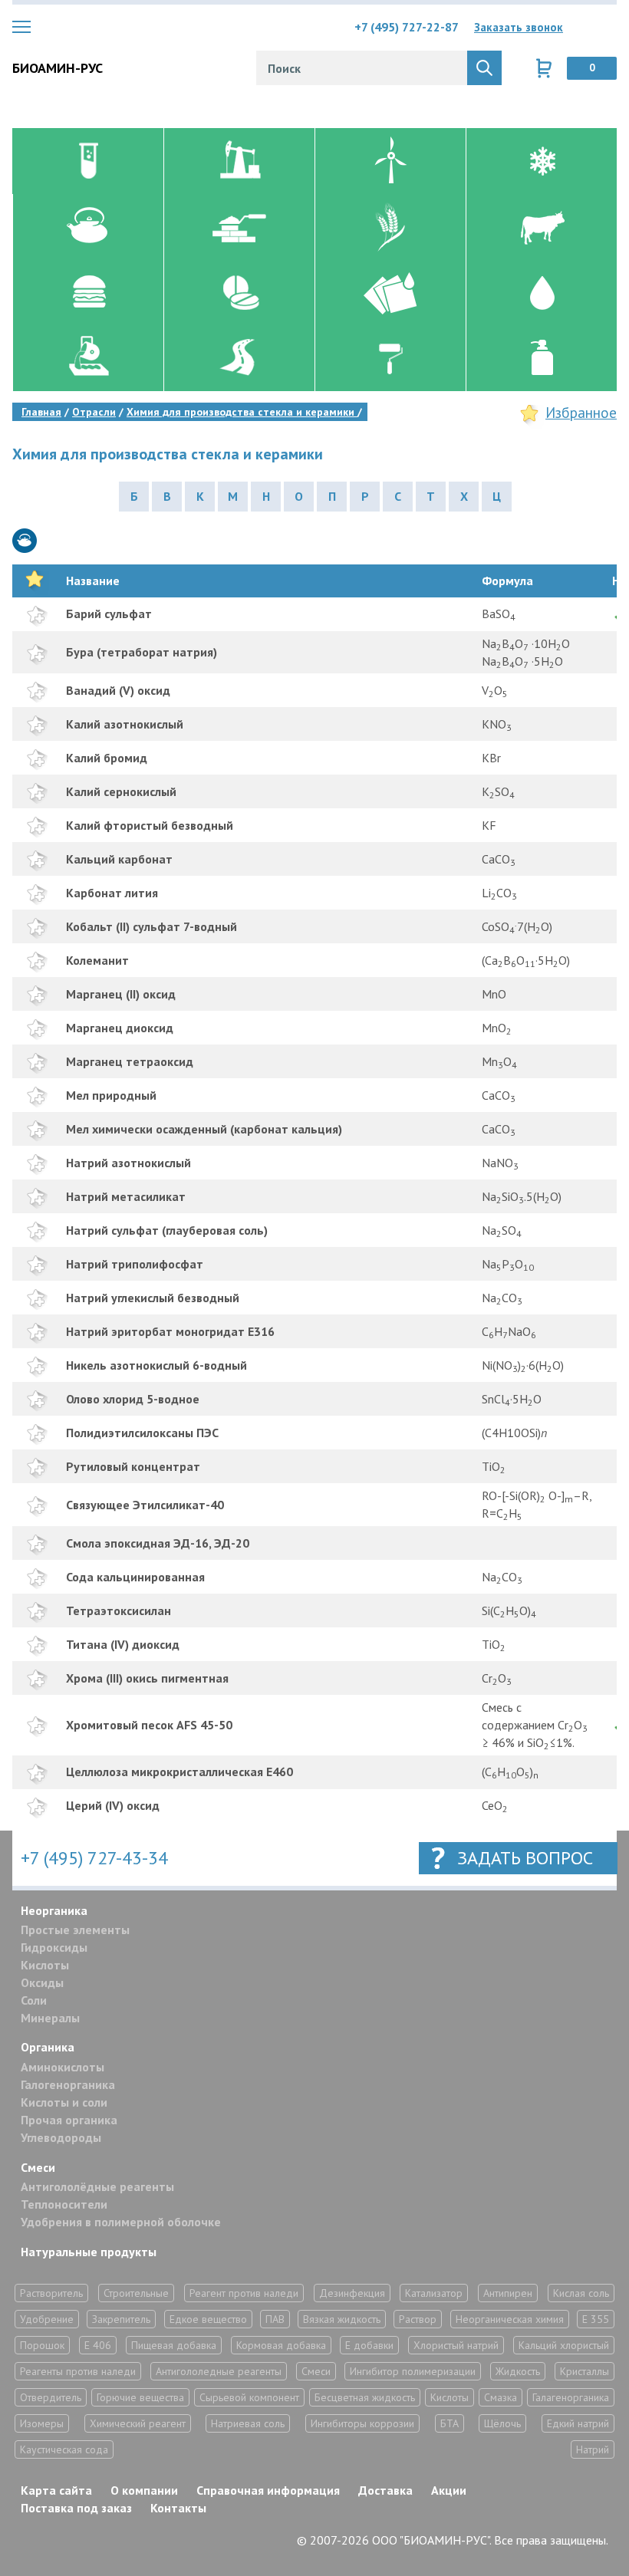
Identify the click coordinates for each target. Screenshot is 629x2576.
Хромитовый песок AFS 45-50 (149, 1725)
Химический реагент (138, 2423)
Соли (34, 2000)
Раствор (418, 2319)
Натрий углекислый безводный (153, 1298)
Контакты (178, 2508)
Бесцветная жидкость (365, 2397)
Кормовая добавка (281, 2345)
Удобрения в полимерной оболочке (121, 2222)
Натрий (593, 2449)
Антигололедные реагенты (219, 2371)
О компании (144, 2490)
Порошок (42, 2345)
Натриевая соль (248, 2423)
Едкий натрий (578, 2423)
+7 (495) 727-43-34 (94, 1858)
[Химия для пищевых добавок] (88, 292)
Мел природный (111, 1095)
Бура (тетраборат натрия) (142, 652)
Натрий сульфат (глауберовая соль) (167, 1230)
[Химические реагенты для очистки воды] (541, 292)
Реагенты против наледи (78, 2371)
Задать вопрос (525, 1858)
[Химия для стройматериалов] (239, 227)
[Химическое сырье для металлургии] (88, 358)
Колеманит (97, 960)
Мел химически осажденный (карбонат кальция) (204, 1129)
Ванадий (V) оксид (118, 690)
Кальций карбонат (119, 859)
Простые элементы (75, 1930)
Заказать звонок (519, 27)
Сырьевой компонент (249, 2397)
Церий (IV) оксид (113, 1805)
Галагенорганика (571, 2397)
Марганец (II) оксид (121, 994)
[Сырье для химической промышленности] (88, 161)
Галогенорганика (68, 2084)
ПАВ (275, 2319)
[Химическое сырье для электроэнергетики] (390, 161)
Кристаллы (585, 2371)
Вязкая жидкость (342, 2319)
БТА (450, 2423)
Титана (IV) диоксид (123, 1644)
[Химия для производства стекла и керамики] (88, 227)
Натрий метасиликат (126, 1196)
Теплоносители (64, 2204)
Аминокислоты (63, 2067)
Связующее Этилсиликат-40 (145, 1505)
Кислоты (45, 1965)
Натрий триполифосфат (135, 1264)
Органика (48, 2047)
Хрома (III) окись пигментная (147, 1678)
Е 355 (596, 2319)
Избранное (581, 413)
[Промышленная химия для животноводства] (541, 227)
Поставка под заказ (76, 2508)
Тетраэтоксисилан (119, 1610)
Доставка (385, 2490)
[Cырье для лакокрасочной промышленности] (390, 358)
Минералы (50, 2018)
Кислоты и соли (64, 2102)
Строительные (136, 2293)
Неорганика (54, 1910)
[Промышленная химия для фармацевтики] (239, 292)
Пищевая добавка (174, 2345)
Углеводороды (61, 2137)
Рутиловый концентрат (133, 1466)
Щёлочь (502, 2423)
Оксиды (42, 1982)
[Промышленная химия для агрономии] (390, 227)
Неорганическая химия (510, 2319)
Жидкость (518, 2371)
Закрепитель (121, 2319)
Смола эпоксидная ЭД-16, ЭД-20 (158, 1543)
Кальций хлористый (564, 2345)
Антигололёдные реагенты (97, 2186)
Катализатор (434, 2293)
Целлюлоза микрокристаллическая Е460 (179, 1772)
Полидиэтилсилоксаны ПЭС (142, 1433)
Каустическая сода (64, 2449)
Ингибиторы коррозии (362, 2423)
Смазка (501, 2397)
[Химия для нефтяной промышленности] (239, 161)
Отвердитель (51, 2397)
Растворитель (51, 2293)
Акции (449, 2490)
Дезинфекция (352, 2293)
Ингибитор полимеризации (413, 2371)
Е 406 (98, 2345)
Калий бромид (107, 758)
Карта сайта (56, 2490)
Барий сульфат (109, 614)
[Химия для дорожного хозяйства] (239, 358)
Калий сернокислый (121, 791)
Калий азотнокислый (125, 724)
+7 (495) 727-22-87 (407, 27)
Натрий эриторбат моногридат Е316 (170, 1331)
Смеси (38, 2167)
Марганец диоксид (120, 1028)
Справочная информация (268, 2490)
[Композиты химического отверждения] (390, 292)
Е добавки (369, 2345)
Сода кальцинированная (135, 1577)
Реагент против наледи (244, 2293)
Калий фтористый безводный (150, 825)
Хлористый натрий (456, 2345)
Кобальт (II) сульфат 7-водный (151, 926)
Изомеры (42, 2423)
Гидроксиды (54, 1947)
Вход (605, 27)
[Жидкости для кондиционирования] (541, 161)
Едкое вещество (208, 2319)
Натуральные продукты (89, 2252)
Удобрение (47, 2319)
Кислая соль (581, 2293)
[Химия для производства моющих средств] (541, 358)
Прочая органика (69, 2120)
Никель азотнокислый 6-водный (156, 1365)
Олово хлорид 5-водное (133, 1399)
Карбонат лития (112, 893)
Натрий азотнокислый (128, 1163)
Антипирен (508, 2293)
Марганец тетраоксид (130, 1061)
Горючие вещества (140, 2397)
